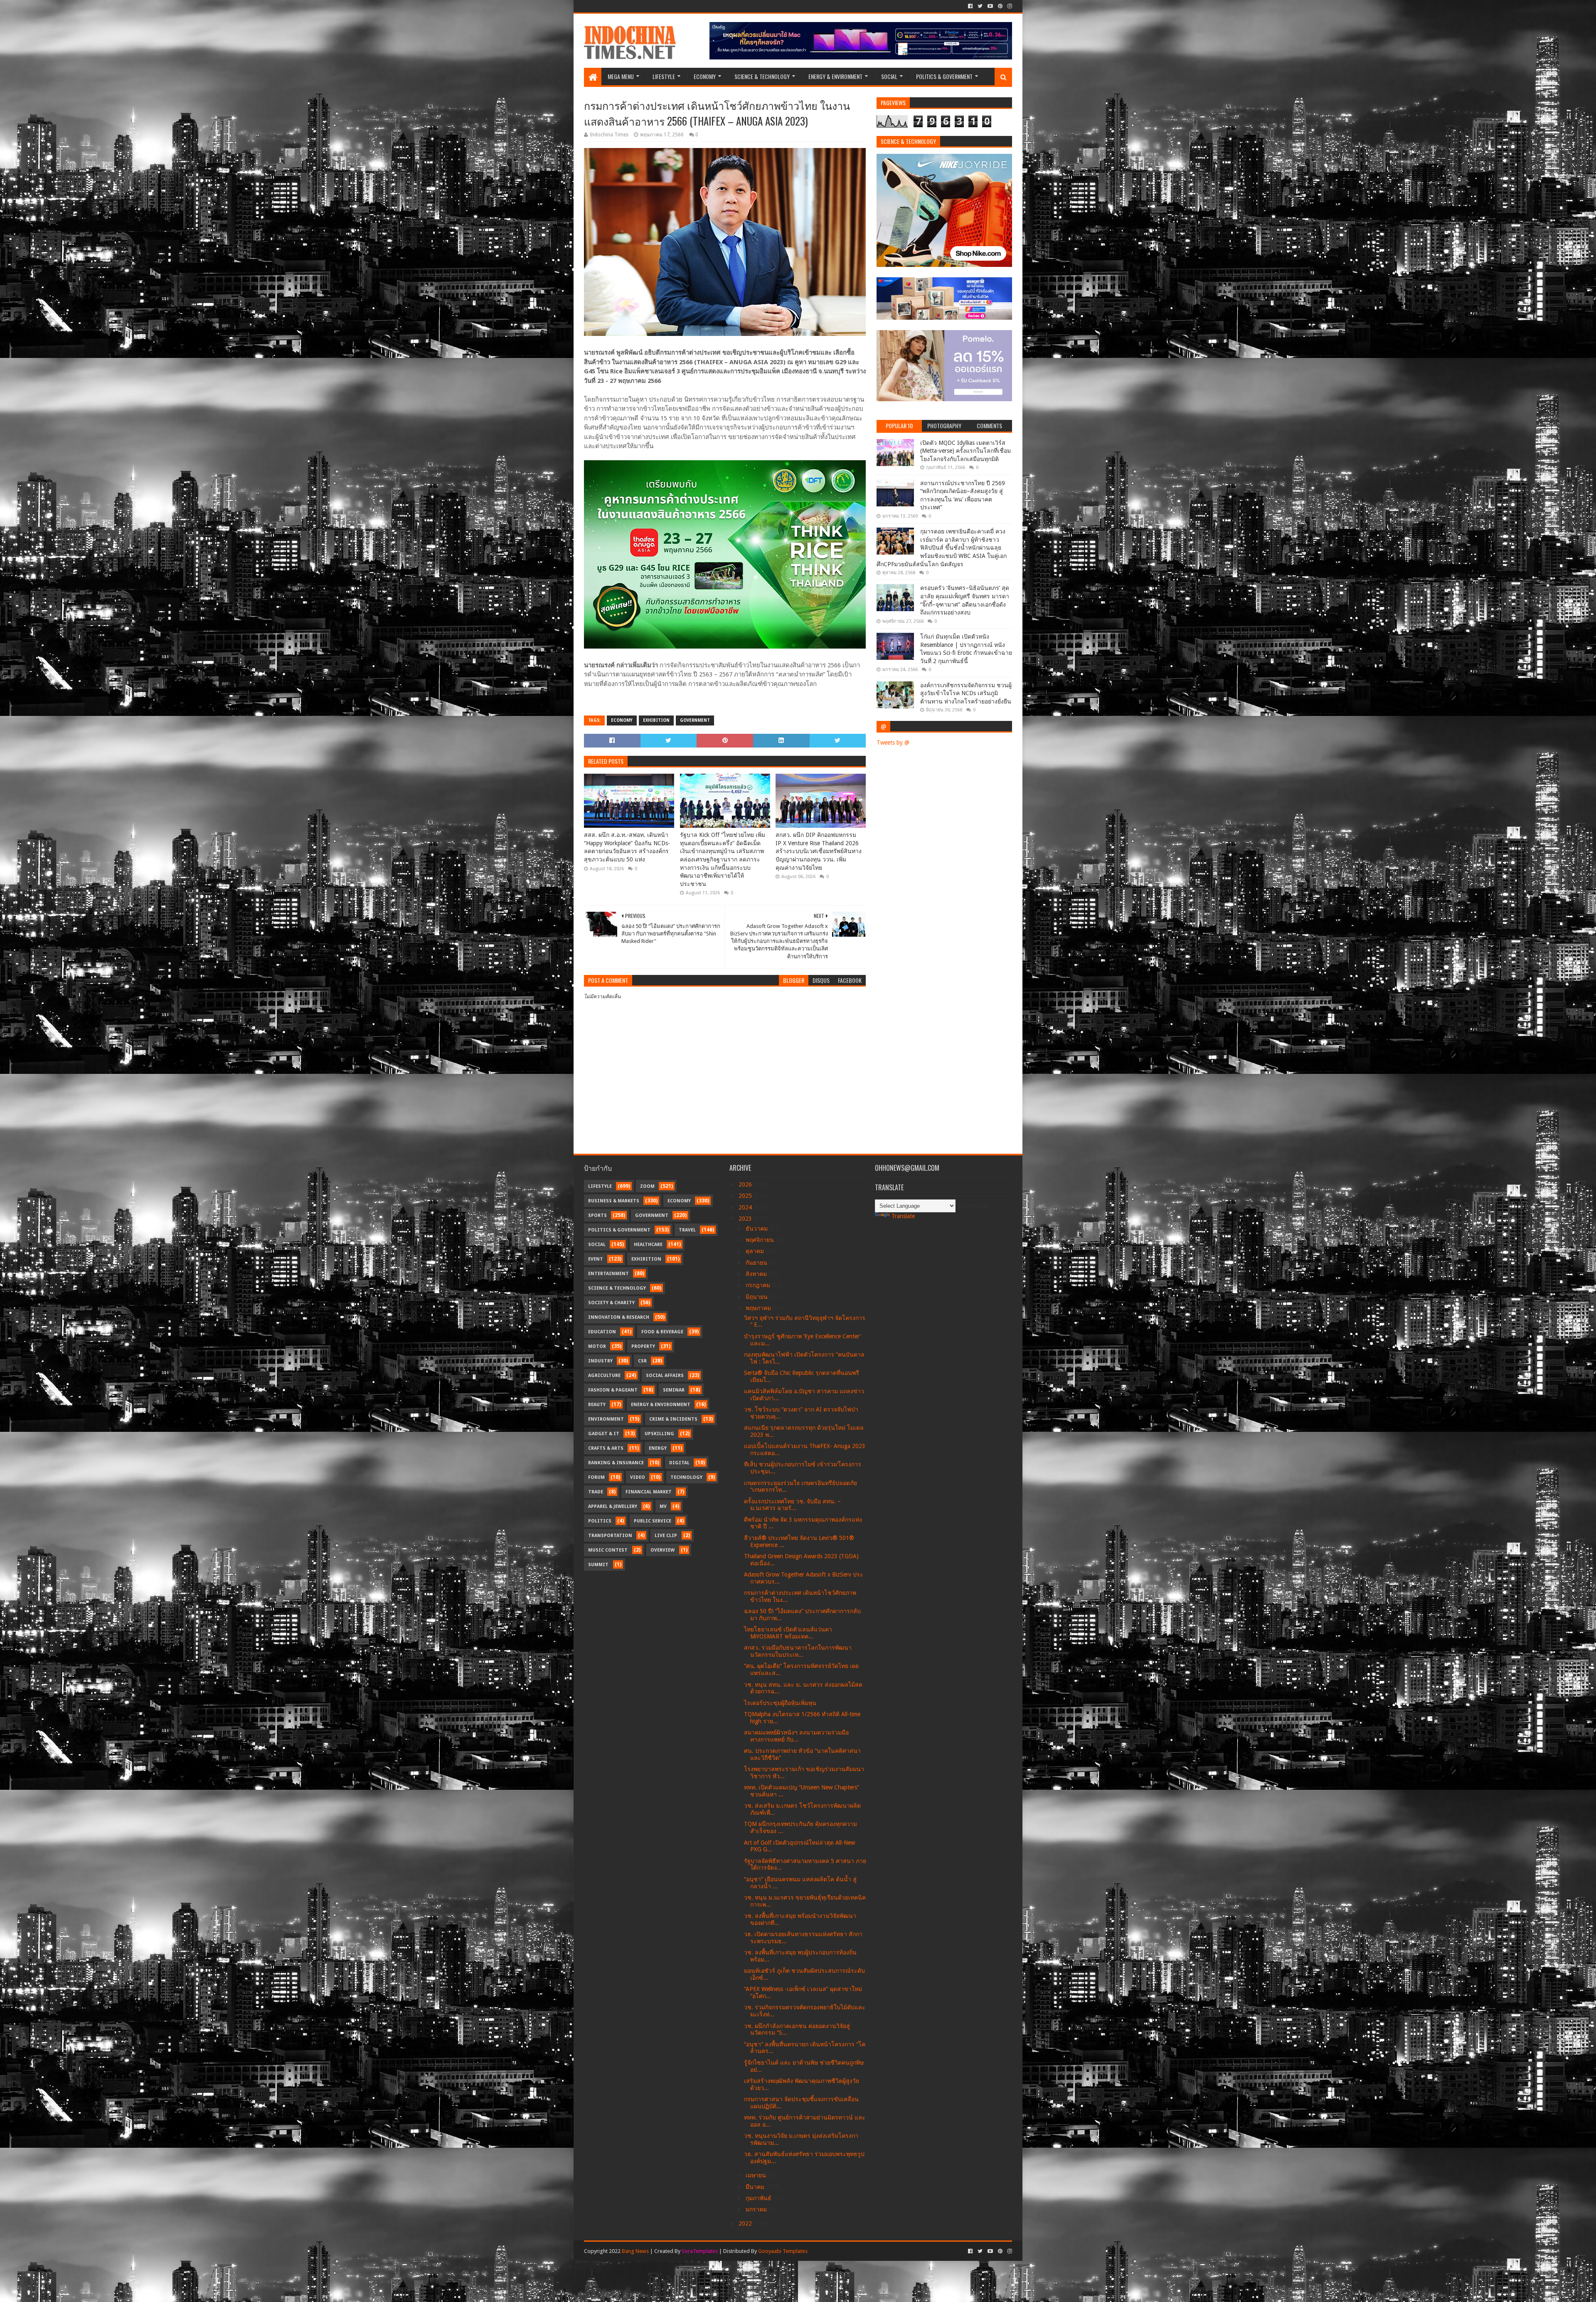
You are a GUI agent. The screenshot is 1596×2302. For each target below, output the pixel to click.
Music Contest (608, 1550)
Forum (596, 1477)
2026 (746, 1184)
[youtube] (990, 6)
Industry (600, 1361)
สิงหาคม (757, 1274)
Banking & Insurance (616, 1463)
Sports (597, 1215)
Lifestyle (664, 76)
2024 (746, 1207)
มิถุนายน (757, 1297)
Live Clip (666, 1536)
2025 (746, 1196)
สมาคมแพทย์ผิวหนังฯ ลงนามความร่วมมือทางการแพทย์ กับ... (796, 1736)
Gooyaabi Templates (783, 2251)
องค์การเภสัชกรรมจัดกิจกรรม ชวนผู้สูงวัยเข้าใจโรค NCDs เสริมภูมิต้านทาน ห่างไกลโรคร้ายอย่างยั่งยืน (966, 693)
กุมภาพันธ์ (759, 2198)
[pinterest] (1000, 6)
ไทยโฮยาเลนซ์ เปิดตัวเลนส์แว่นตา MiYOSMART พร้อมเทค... (788, 1633)
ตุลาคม (756, 1251)
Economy (705, 76)
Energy (658, 1448)
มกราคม (757, 2209)
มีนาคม (756, 2187)
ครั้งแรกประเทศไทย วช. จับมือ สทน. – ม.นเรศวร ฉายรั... (792, 1505)
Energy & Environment (835, 76)
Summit (598, 1565)
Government (695, 720)
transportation (610, 1536)
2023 (746, 1219)
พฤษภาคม (759, 1308)
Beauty (597, 1405)
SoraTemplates (700, 2251)
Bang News (635, 2251)
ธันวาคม (757, 1229)
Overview (663, 1550)
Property (643, 1346)
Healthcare (648, 1245)
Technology (686, 1477)
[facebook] (970, 6)
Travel (687, 1230)
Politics (600, 1521)
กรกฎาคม (759, 1285)
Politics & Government (944, 76)
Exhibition (656, 720)
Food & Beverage (662, 1332)
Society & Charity (611, 1303)
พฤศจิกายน (761, 1240)
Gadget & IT (604, 1434)
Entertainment (608, 1274)
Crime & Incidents (673, 1419)
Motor (597, 1346)
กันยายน (757, 1263)
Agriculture (604, 1376)
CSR (642, 1361)
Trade (596, 1492)
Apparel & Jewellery (613, 1506)
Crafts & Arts (606, 1448)
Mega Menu (621, 76)
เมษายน (757, 2175)
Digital (679, 1463)
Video (638, 1477)
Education (602, 1332)
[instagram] (1009, 6)
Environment (606, 1419)
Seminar (674, 1390)
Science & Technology (762, 76)
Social (889, 76)
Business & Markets (614, 1201)
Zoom (647, 1186)
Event (596, 1259)
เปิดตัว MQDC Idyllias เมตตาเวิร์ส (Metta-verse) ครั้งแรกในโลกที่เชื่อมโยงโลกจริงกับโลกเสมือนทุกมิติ (965, 451)
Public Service (653, 1521)
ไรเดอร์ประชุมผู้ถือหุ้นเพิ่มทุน (780, 1703)
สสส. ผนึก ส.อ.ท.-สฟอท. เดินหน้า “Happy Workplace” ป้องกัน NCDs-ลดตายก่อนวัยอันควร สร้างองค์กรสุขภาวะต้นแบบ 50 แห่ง (627, 847)
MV (663, 1506)
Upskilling (659, 1434)
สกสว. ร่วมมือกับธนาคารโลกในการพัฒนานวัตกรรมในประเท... (798, 1651)
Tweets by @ (893, 743)
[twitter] (980, 6)
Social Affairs (665, 1376)
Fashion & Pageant (613, 1390)
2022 (746, 2223)
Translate (903, 1216)
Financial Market (649, 1492)
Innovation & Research (619, 1317)
